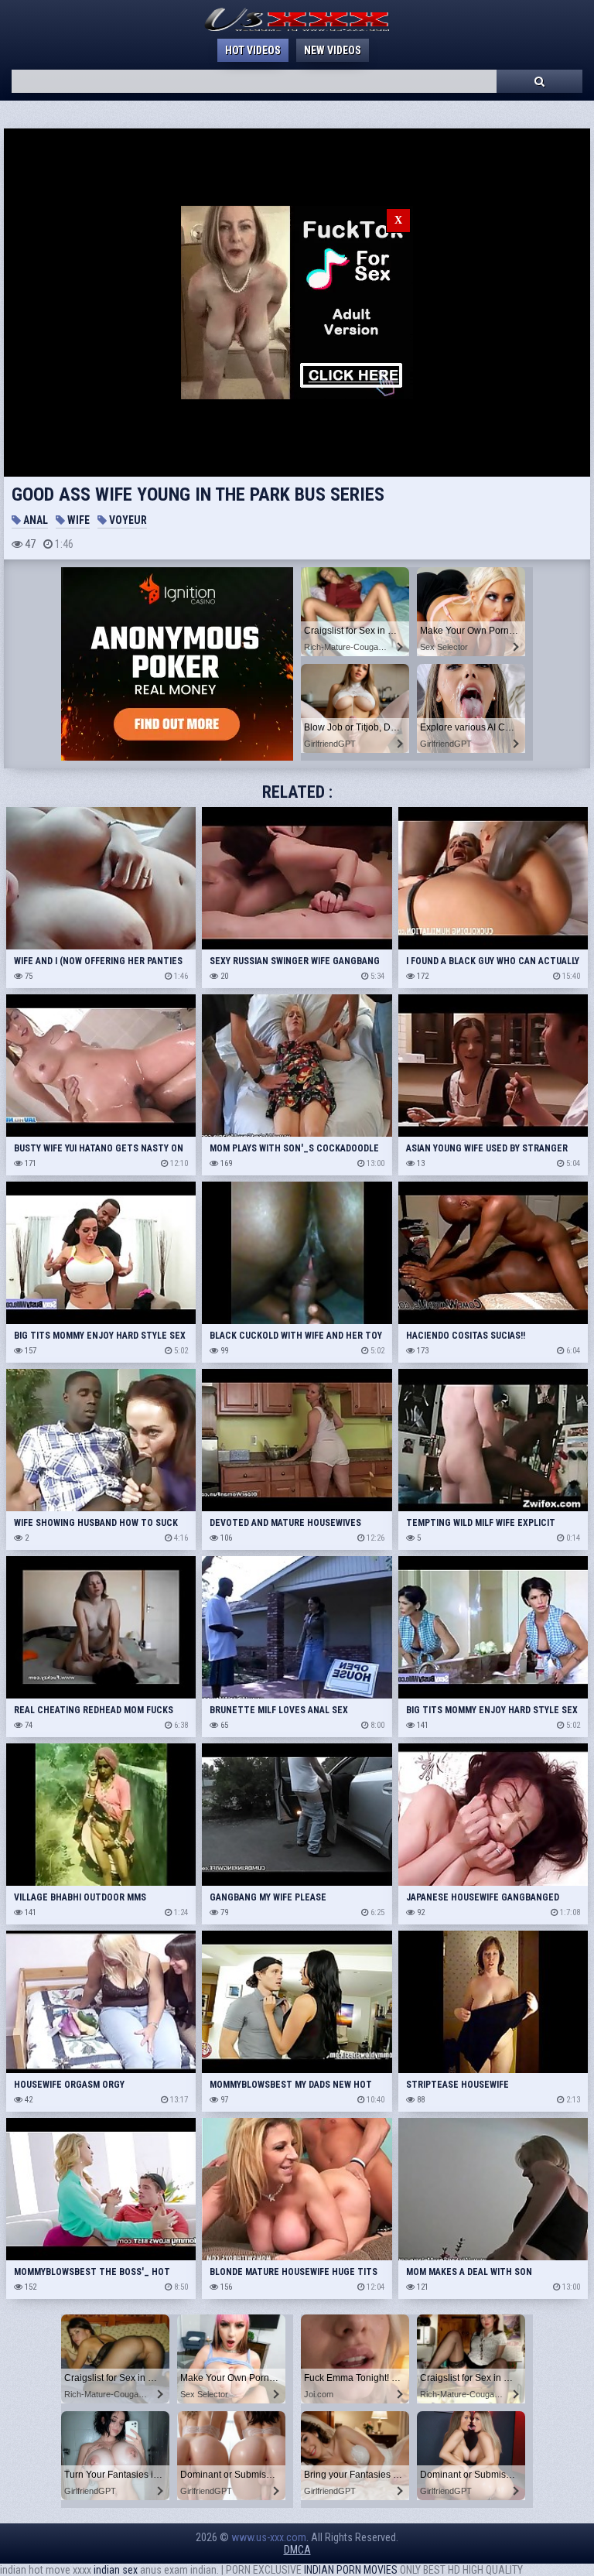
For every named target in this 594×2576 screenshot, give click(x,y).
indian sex (116, 2570)
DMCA (297, 2550)
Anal (34, 520)
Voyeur (127, 520)
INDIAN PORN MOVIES (351, 2570)
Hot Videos (253, 50)
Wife (77, 520)
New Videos (333, 50)
